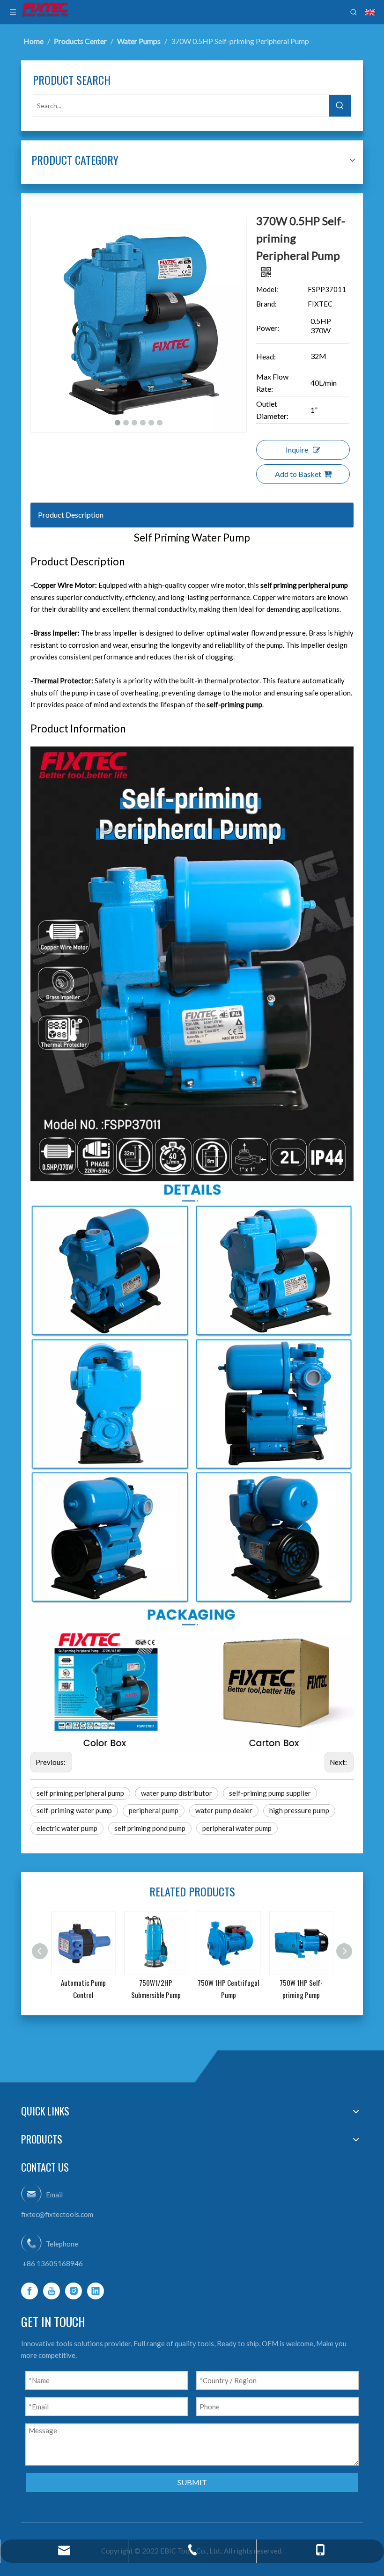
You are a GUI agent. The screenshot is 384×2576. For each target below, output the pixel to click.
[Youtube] (52, 2291)
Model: (267, 289)
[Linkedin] (96, 2291)
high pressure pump (299, 1810)
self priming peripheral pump (80, 1793)
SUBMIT (192, 2482)
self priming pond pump (150, 1828)
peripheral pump (154, 1810)
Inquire (297, 450)
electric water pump (67, 1828)
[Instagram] (74, 2291)
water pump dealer (224, 1810)
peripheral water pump (237, 1828)
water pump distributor (177, 1793)
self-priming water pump (74, 1810)
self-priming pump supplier (270, 1793)
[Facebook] (30, 2291)
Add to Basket (298, 474)
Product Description (71, 515)
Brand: (266, 304)
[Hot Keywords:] (340, 106)
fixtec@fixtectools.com (57, 2214)
